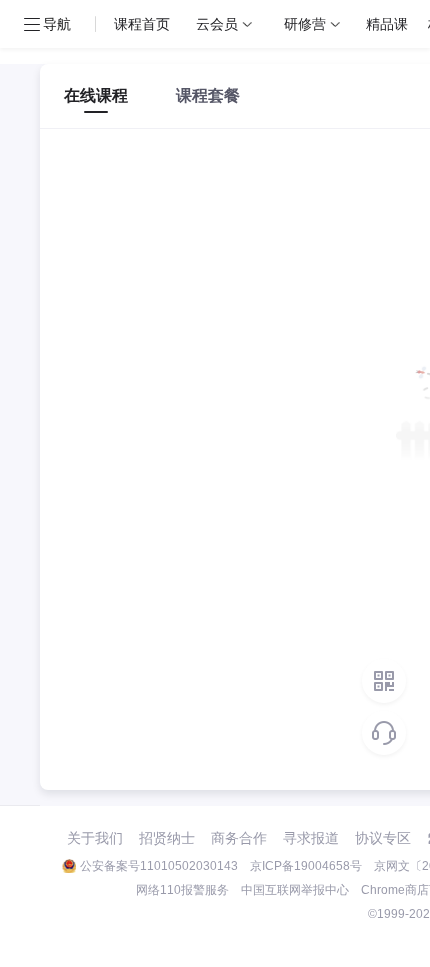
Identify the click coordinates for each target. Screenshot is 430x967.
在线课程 (96, 95)
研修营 (305, 23)
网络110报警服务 (182, 890)
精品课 (387, 23)
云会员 (217, 23)
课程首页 (142, 23)
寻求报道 (311, 838)
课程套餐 (208, 95)
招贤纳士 (167, 838)
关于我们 (95, 838)
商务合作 (239, 838)
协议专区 (383, 838)
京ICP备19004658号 (306, 866)
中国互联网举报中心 (295, 890)
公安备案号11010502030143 (159, 866)
